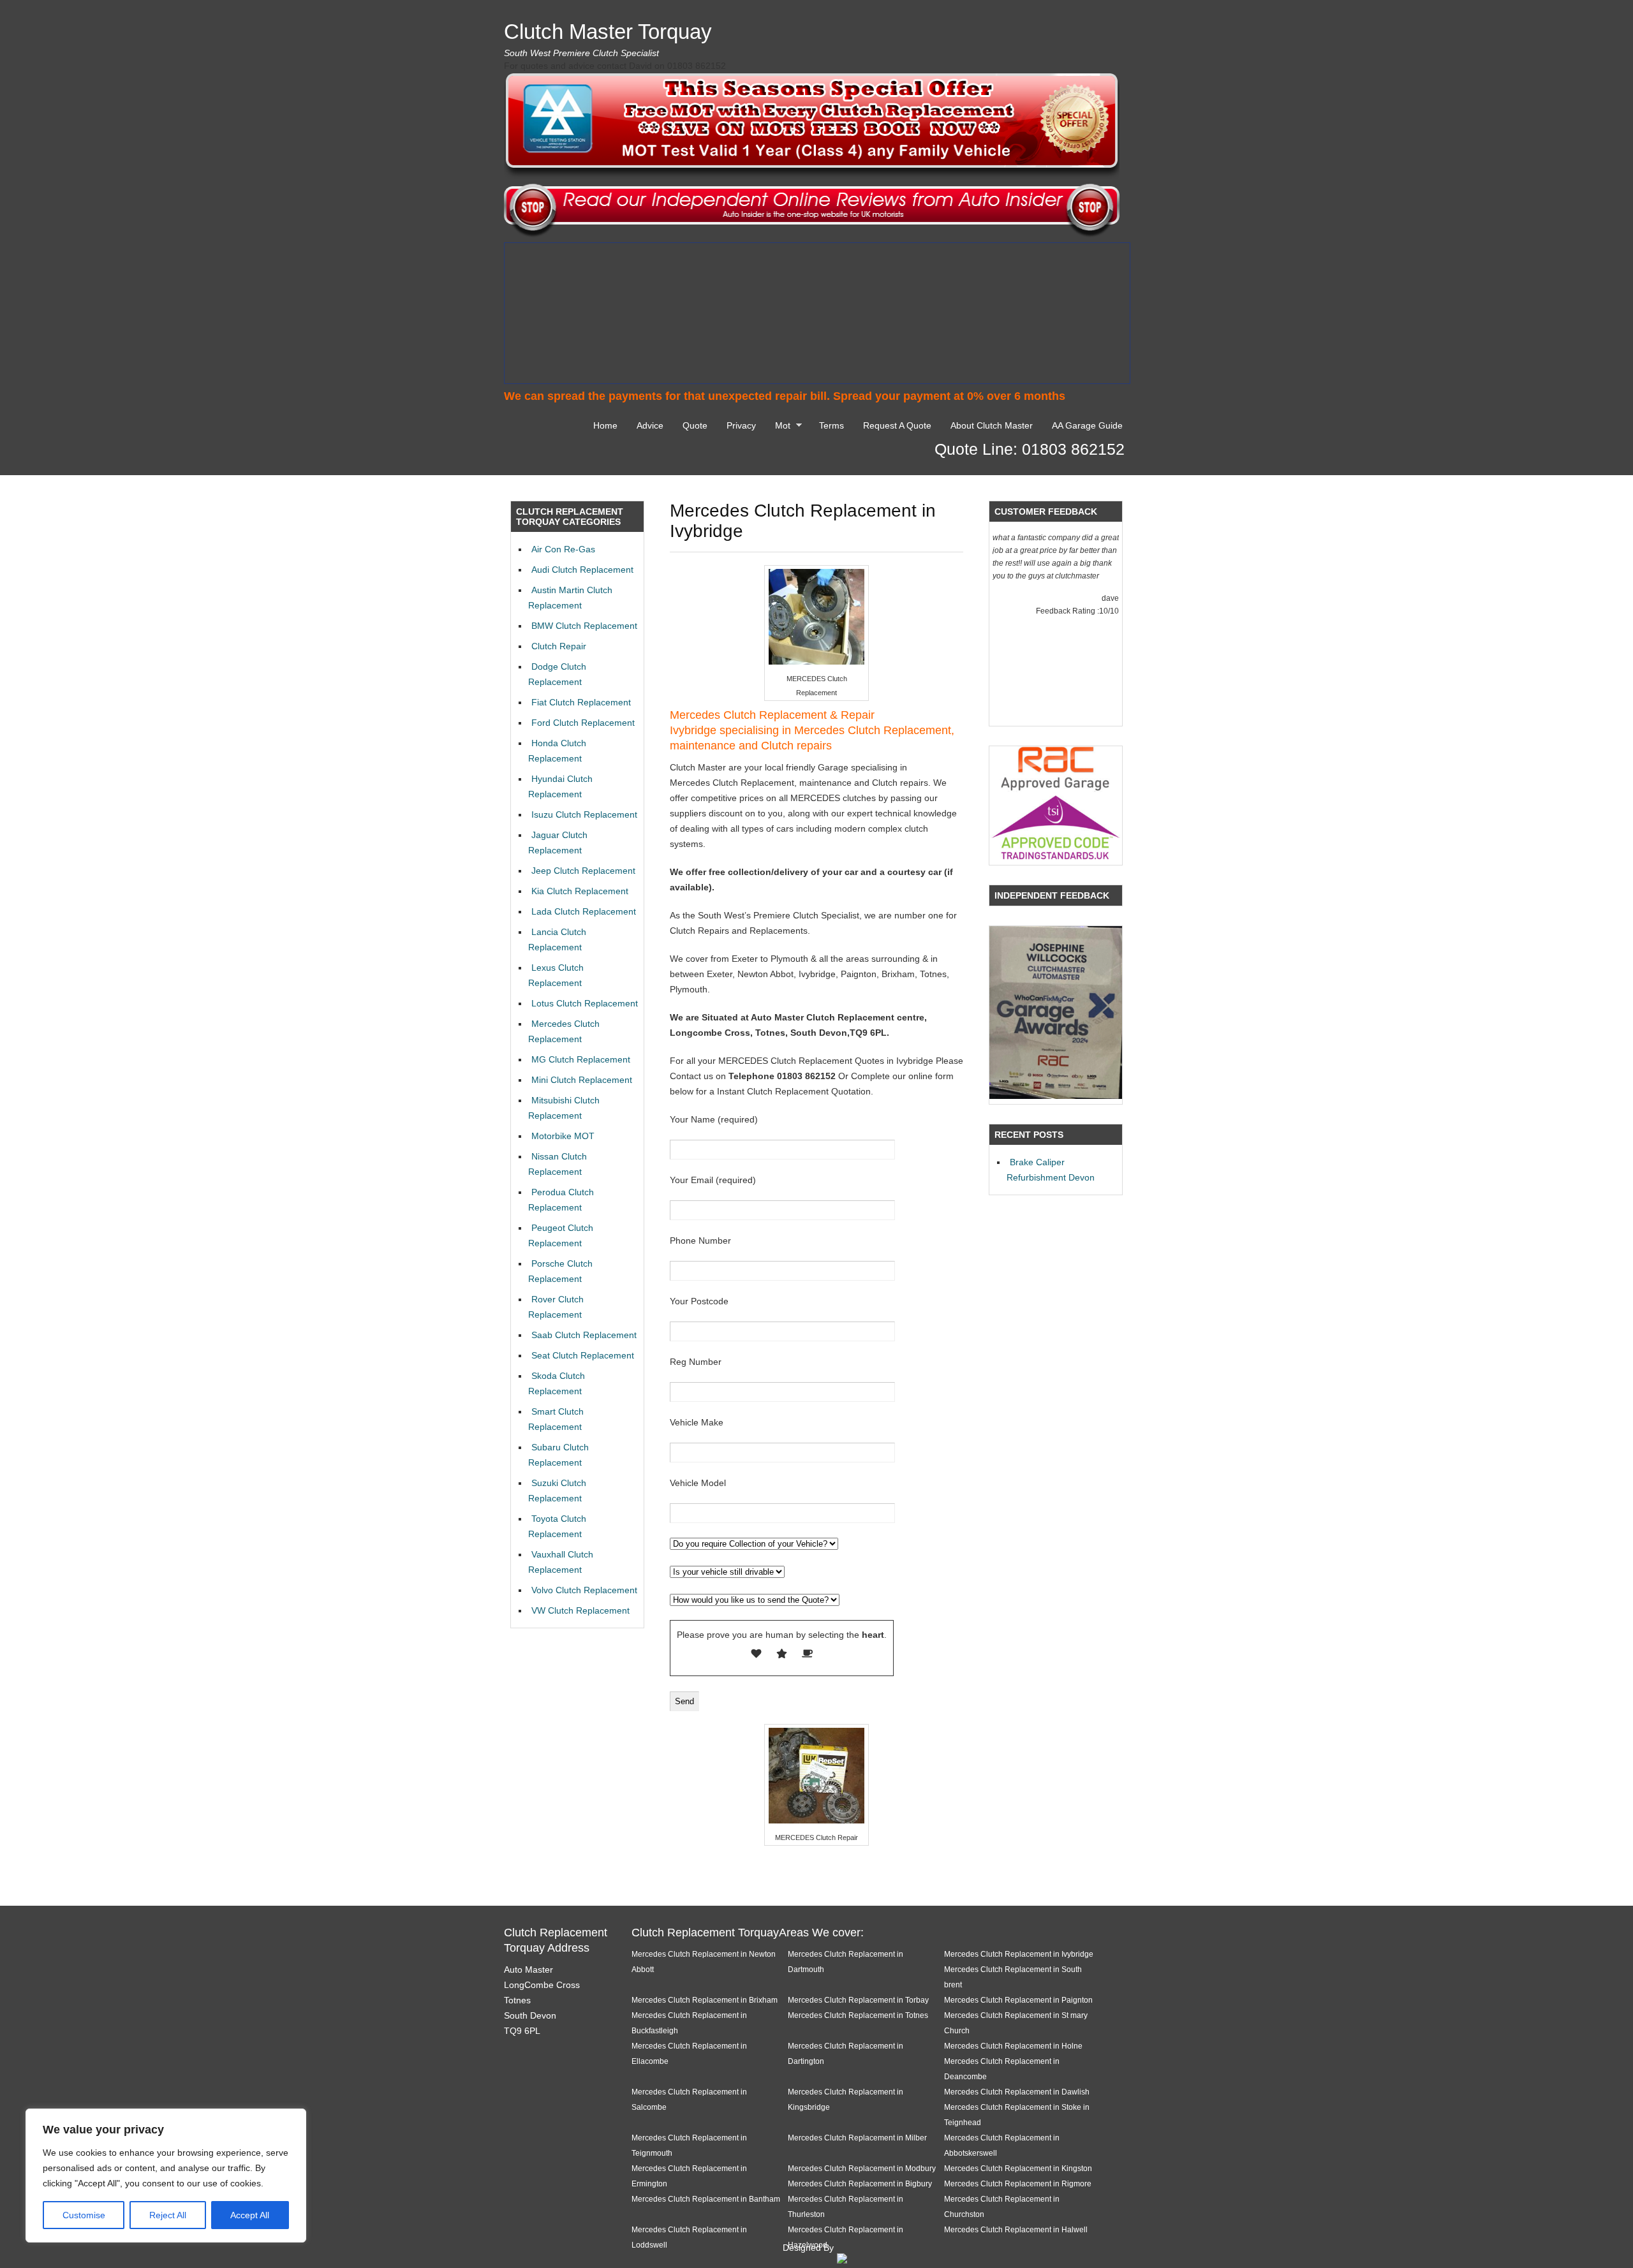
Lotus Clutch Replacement (585, 1003)
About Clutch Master (992, 425)
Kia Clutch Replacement (580, 891)
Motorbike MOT (563, 1136)
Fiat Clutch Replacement (581, 702)
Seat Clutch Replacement (583, 1355)
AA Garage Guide (1087, 425)
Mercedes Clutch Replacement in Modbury (862, 2168)
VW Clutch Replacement (580, 1610)
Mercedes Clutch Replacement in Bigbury (860, 2183)
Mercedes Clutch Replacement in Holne (1013, 2046)
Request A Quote (897, 425)
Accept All (250, 2215)
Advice (650, 425)
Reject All (168, 2215)
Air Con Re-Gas (563, 549)
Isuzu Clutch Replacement (584, 814)
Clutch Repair (559, 646)
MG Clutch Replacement (581, 1059)
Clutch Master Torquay (608, 32)
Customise (84, 2215)
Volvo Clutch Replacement (584, 1590)
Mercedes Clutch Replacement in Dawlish (1017, 2092)
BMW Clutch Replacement (584, 626)
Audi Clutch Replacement (582, 570)
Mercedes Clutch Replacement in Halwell (1016, 2229)
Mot (780, 427)
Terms (831, 425)
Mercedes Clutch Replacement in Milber (857, 2138)
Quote (695, 425)
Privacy (741, 425)
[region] (166, 2176)
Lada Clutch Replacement (584, 911)
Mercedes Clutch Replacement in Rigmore (1018, 2183)
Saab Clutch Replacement (584, 1335)
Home (605, 425)
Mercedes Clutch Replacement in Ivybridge (1019, 1954)
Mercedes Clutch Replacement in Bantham (706, 2199)
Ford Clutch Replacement (583, 723)
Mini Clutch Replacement (582, 1080)
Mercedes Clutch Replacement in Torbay (858, 2000)
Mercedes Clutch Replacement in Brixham (705, 2000)
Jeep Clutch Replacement (583, 871)
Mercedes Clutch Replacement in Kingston (1018, 2168)
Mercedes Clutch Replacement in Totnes (858, 2015)
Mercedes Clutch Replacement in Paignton (1018, 2000)
